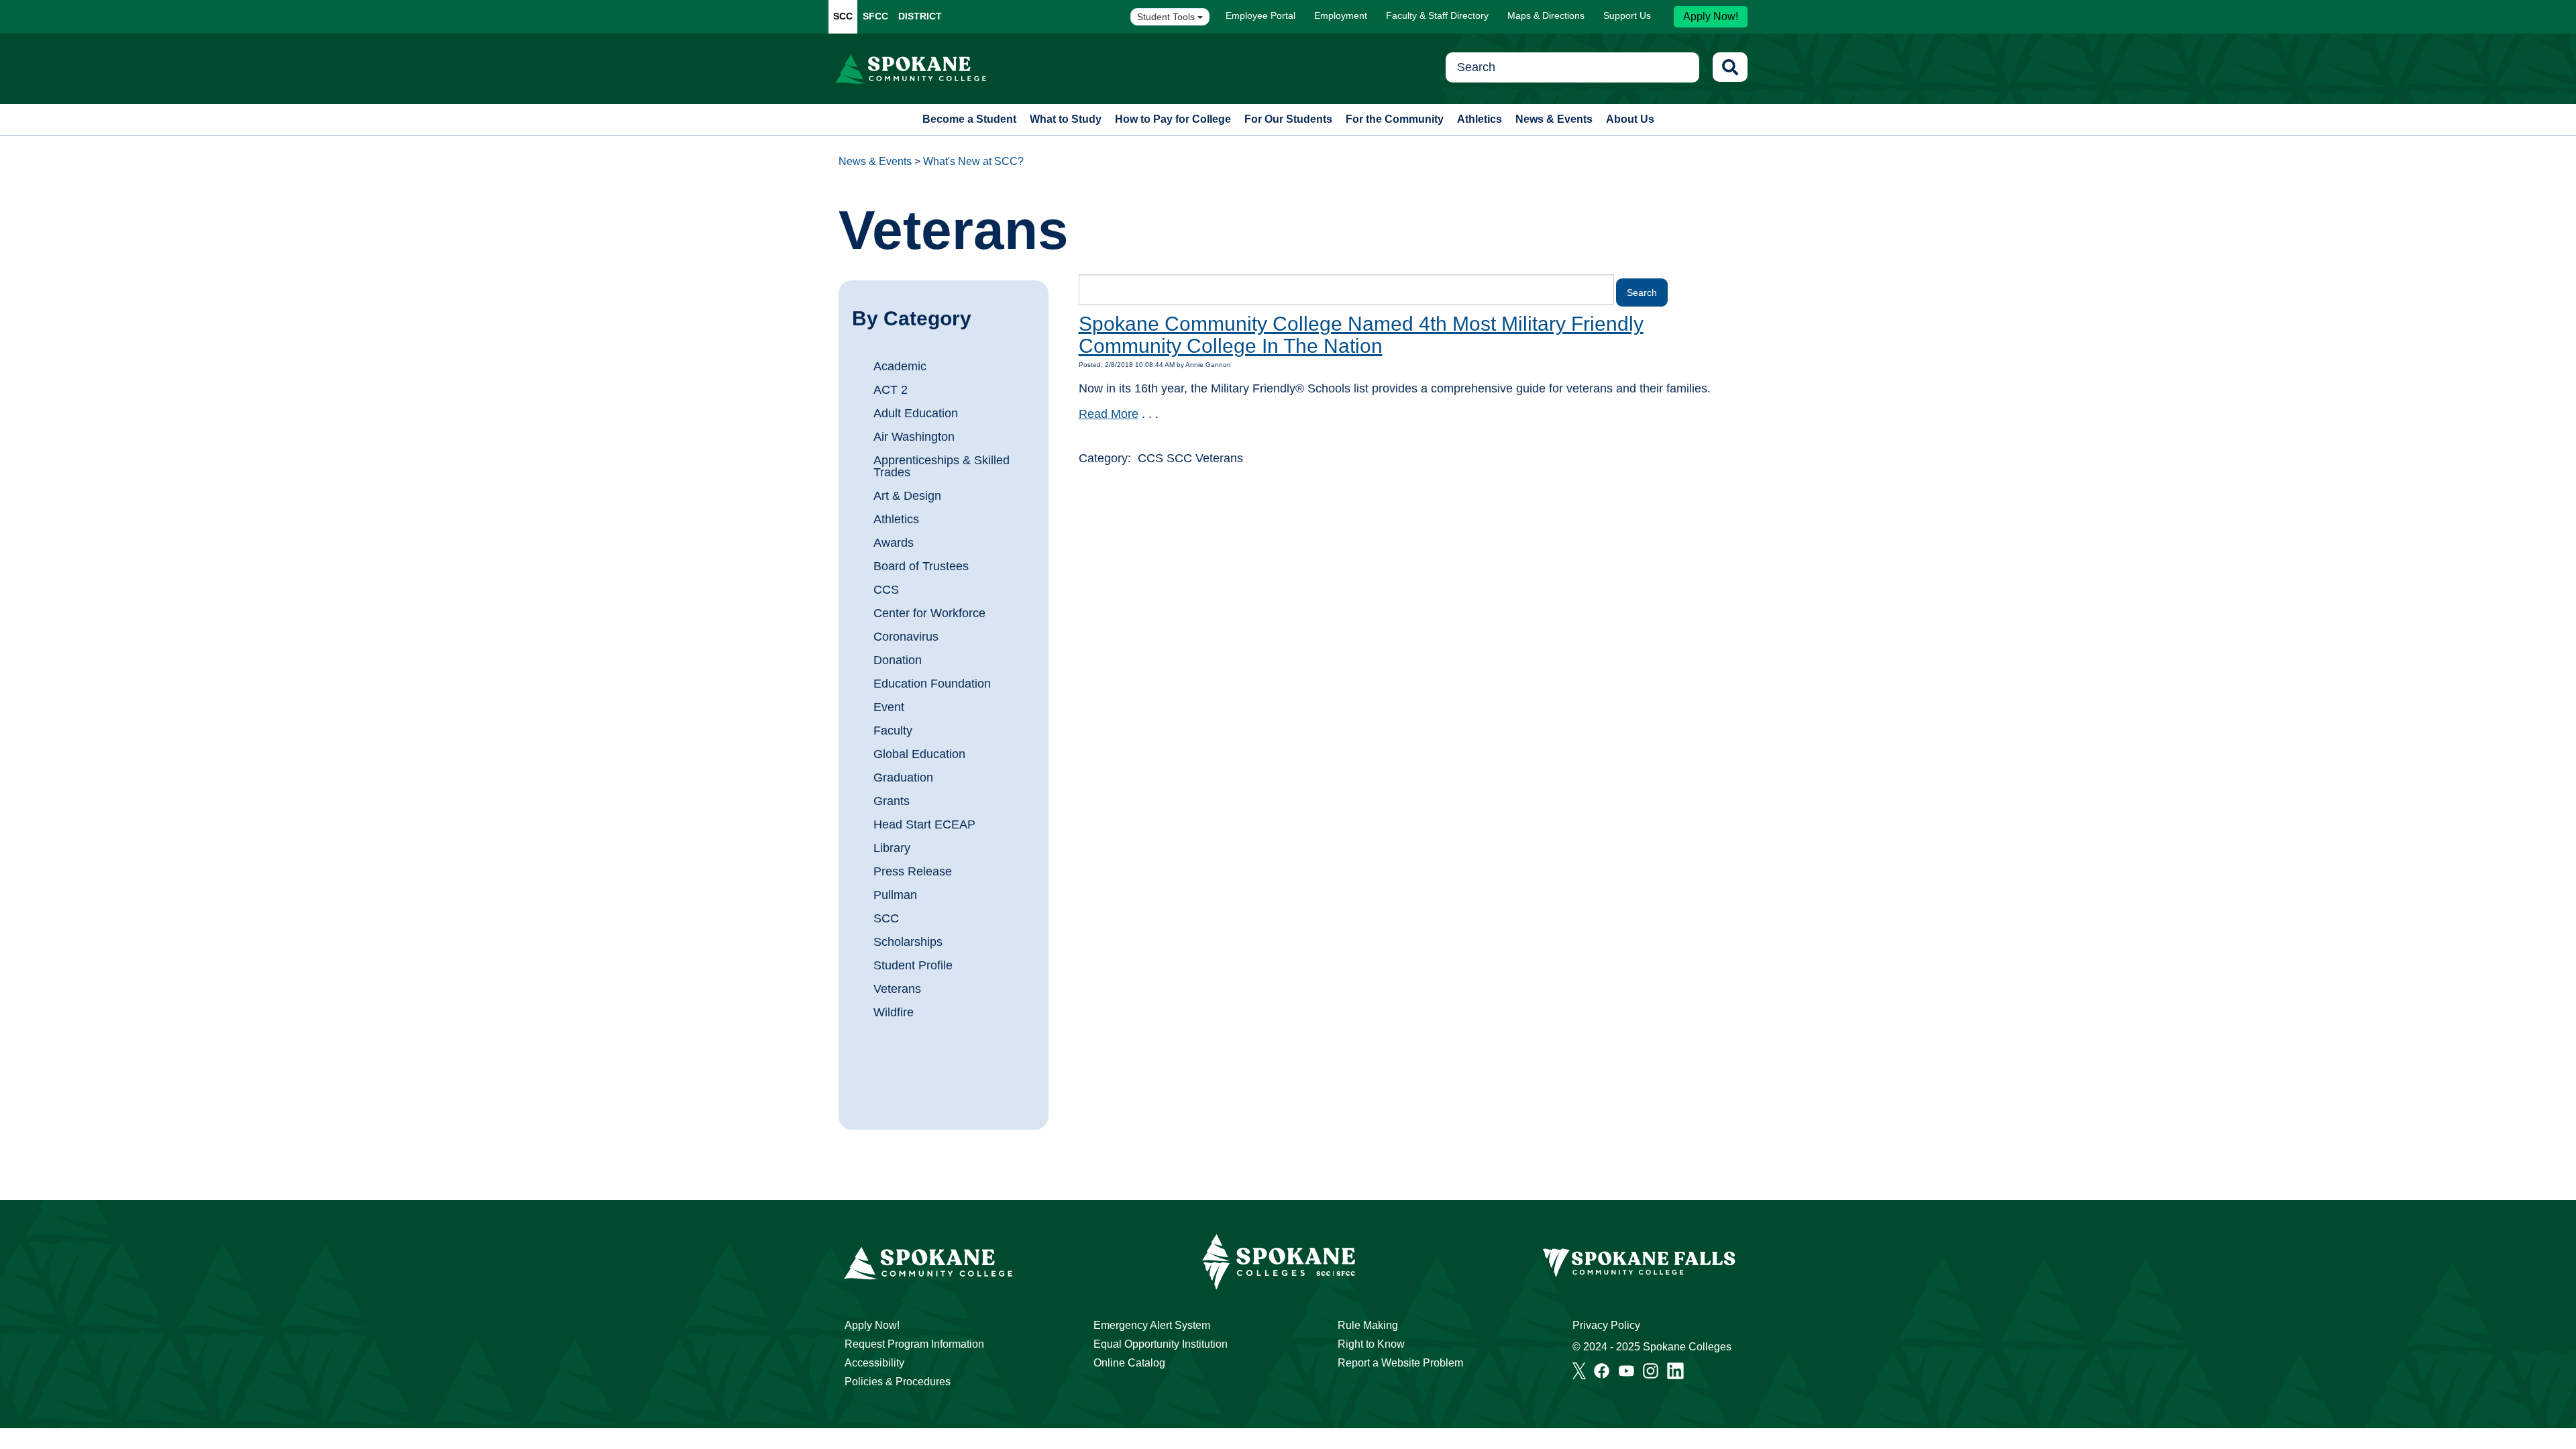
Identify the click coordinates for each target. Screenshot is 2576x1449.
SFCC (875, 16)
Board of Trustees (921, 566)
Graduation (903, 777)
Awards (894, 543)
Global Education (919, 754)
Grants (892, 801)
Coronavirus (906, 637)
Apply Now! (1711, 16)
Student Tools (1167, 17)
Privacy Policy (1606, 1325)
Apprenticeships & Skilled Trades (942, 466)
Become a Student (969, 119)
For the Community (1395, 119)
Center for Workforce (929, 613)
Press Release (913, 871)
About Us (1630, 119)
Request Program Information (914, 1344)
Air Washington (914, 437)
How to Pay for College (1173, 119)
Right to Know (1371, 1344)
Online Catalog (1129, 1363)
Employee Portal (1260, 15)
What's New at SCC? (973, 161)
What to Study (1066, 119)
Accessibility (874, 1363)
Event (889, 707)
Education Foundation (932, 684)
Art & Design (907, 496)
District (920, 16)
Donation (898, 660)
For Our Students (1288, 119)
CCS (886, 590)
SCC (843, 16)
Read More (1109, 414)
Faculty (893, 731)
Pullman (895, 895)
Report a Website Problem (1400, 1363)
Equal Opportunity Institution (1161, 1344)
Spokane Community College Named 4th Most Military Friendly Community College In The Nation (1361, 335)
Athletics (1480, 119)
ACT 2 (891, 390)
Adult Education (916, 413)
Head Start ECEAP (924, 824)
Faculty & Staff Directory (1437, 15)
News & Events (1554, 119)
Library (892, 848)
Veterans (897, 989)
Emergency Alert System (1152, 1325)
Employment (1341, 15)
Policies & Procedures (898, 1382)
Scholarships (908, 942)
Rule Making (1368, 1325)
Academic (900, 366)
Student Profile (913, 965)
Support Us (1627, 15)
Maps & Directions (1546, 15)
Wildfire (894, 1012)
